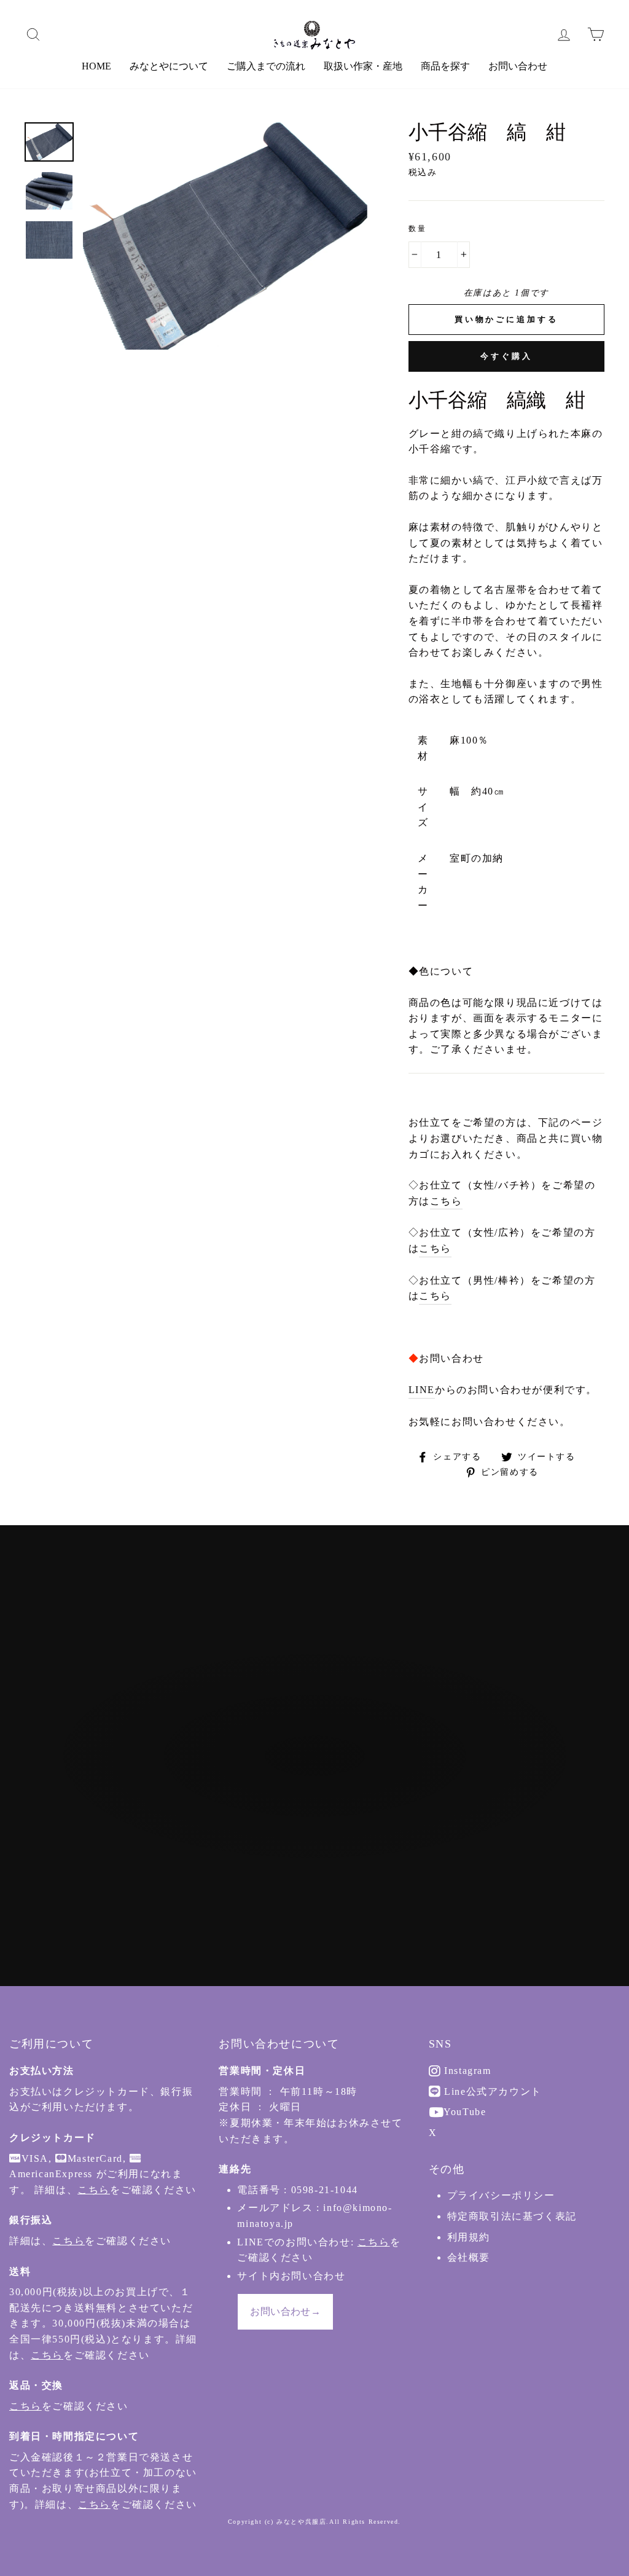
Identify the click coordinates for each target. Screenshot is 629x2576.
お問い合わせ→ (285, 2311)
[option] (225, 236)
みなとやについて (169, 66)
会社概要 (469, 2257)
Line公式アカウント (491, 2091)
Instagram (466, 2071)
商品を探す (445, 66)
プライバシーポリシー (501, 2195)
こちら (446, 1201)
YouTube (464, 2112)
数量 (418, 229)
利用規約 (469, 2237)
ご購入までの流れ (266, 66)
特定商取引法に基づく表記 (512, 2216)
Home (96, 66)
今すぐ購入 (506, 356)
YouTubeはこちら (321, 1824)
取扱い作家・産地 (363, 66)
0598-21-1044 (325, 2190)
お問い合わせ (518, 66)
